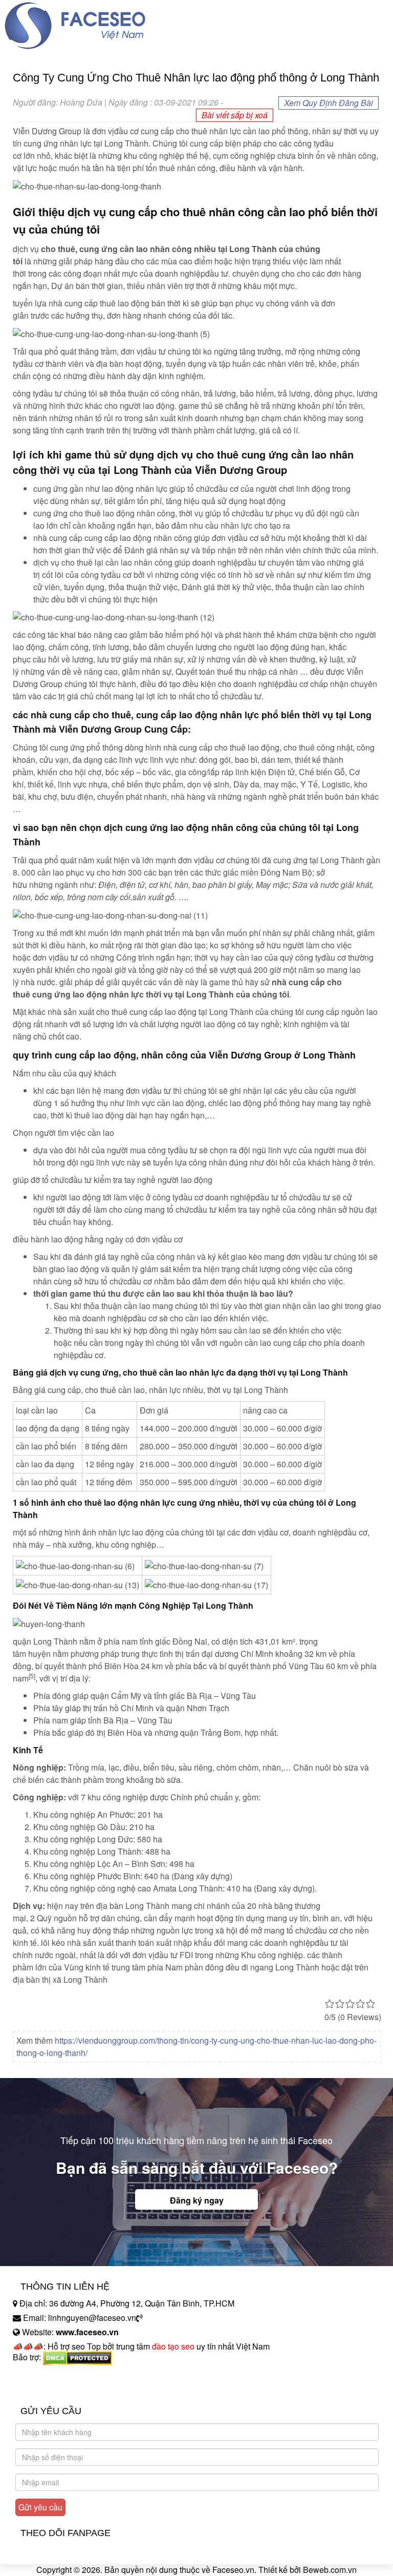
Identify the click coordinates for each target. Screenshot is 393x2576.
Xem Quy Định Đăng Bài (329, 103)
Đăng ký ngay (197, 2200)
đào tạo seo (173, 2346)
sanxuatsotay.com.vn (51, 2389)
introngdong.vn (40, 2375)
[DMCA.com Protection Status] (78, 2357)
